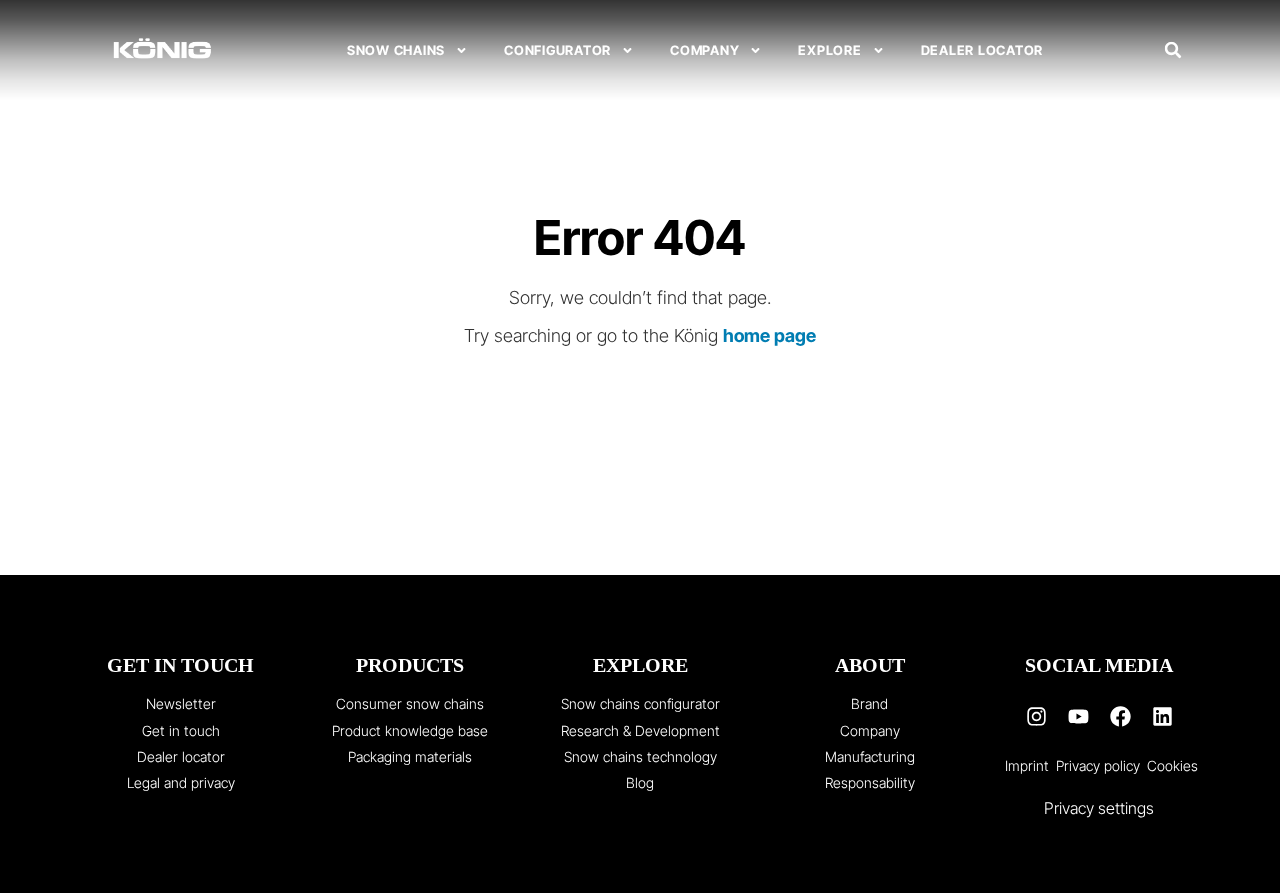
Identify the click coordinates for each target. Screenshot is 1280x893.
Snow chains (396, 50)
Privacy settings (1099, 808)
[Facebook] (1120, 716)
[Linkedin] (1162, 716)
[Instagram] (1036, 716)
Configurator (557, 50)
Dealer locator (982, 50)
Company (704, 50)
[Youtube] (1078, 716)
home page (769, 335)
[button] (1173, 50)
